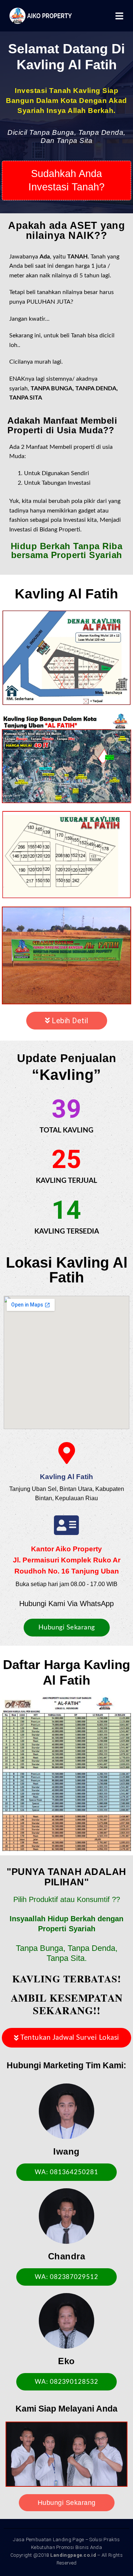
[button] (66, 180)
